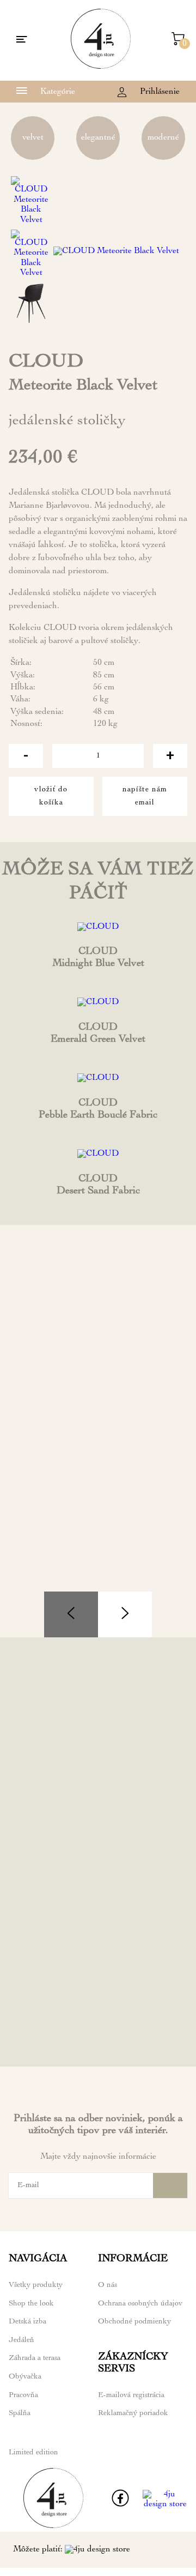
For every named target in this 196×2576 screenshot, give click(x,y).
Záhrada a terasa (35, 2358)
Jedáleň (22, 2340)
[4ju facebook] (120, 2505)
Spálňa (20, 2413)
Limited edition (33, 2453)
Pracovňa (23, 2395)
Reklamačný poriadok (133, 2413)
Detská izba (27, 2322)
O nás (108, 2285)
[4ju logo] (101, 67)
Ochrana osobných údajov (140, 2304)
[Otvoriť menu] (22, 40)
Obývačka (25, 2377)
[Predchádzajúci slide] (71, 1614)
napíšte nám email (145, 796)
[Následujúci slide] (125, 1614)
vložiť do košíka (51, 796)
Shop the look (31, 2304)
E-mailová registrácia (131, 2395)
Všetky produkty (36, 2285)
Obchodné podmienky (134, 2322)
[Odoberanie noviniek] (170, 2185)
